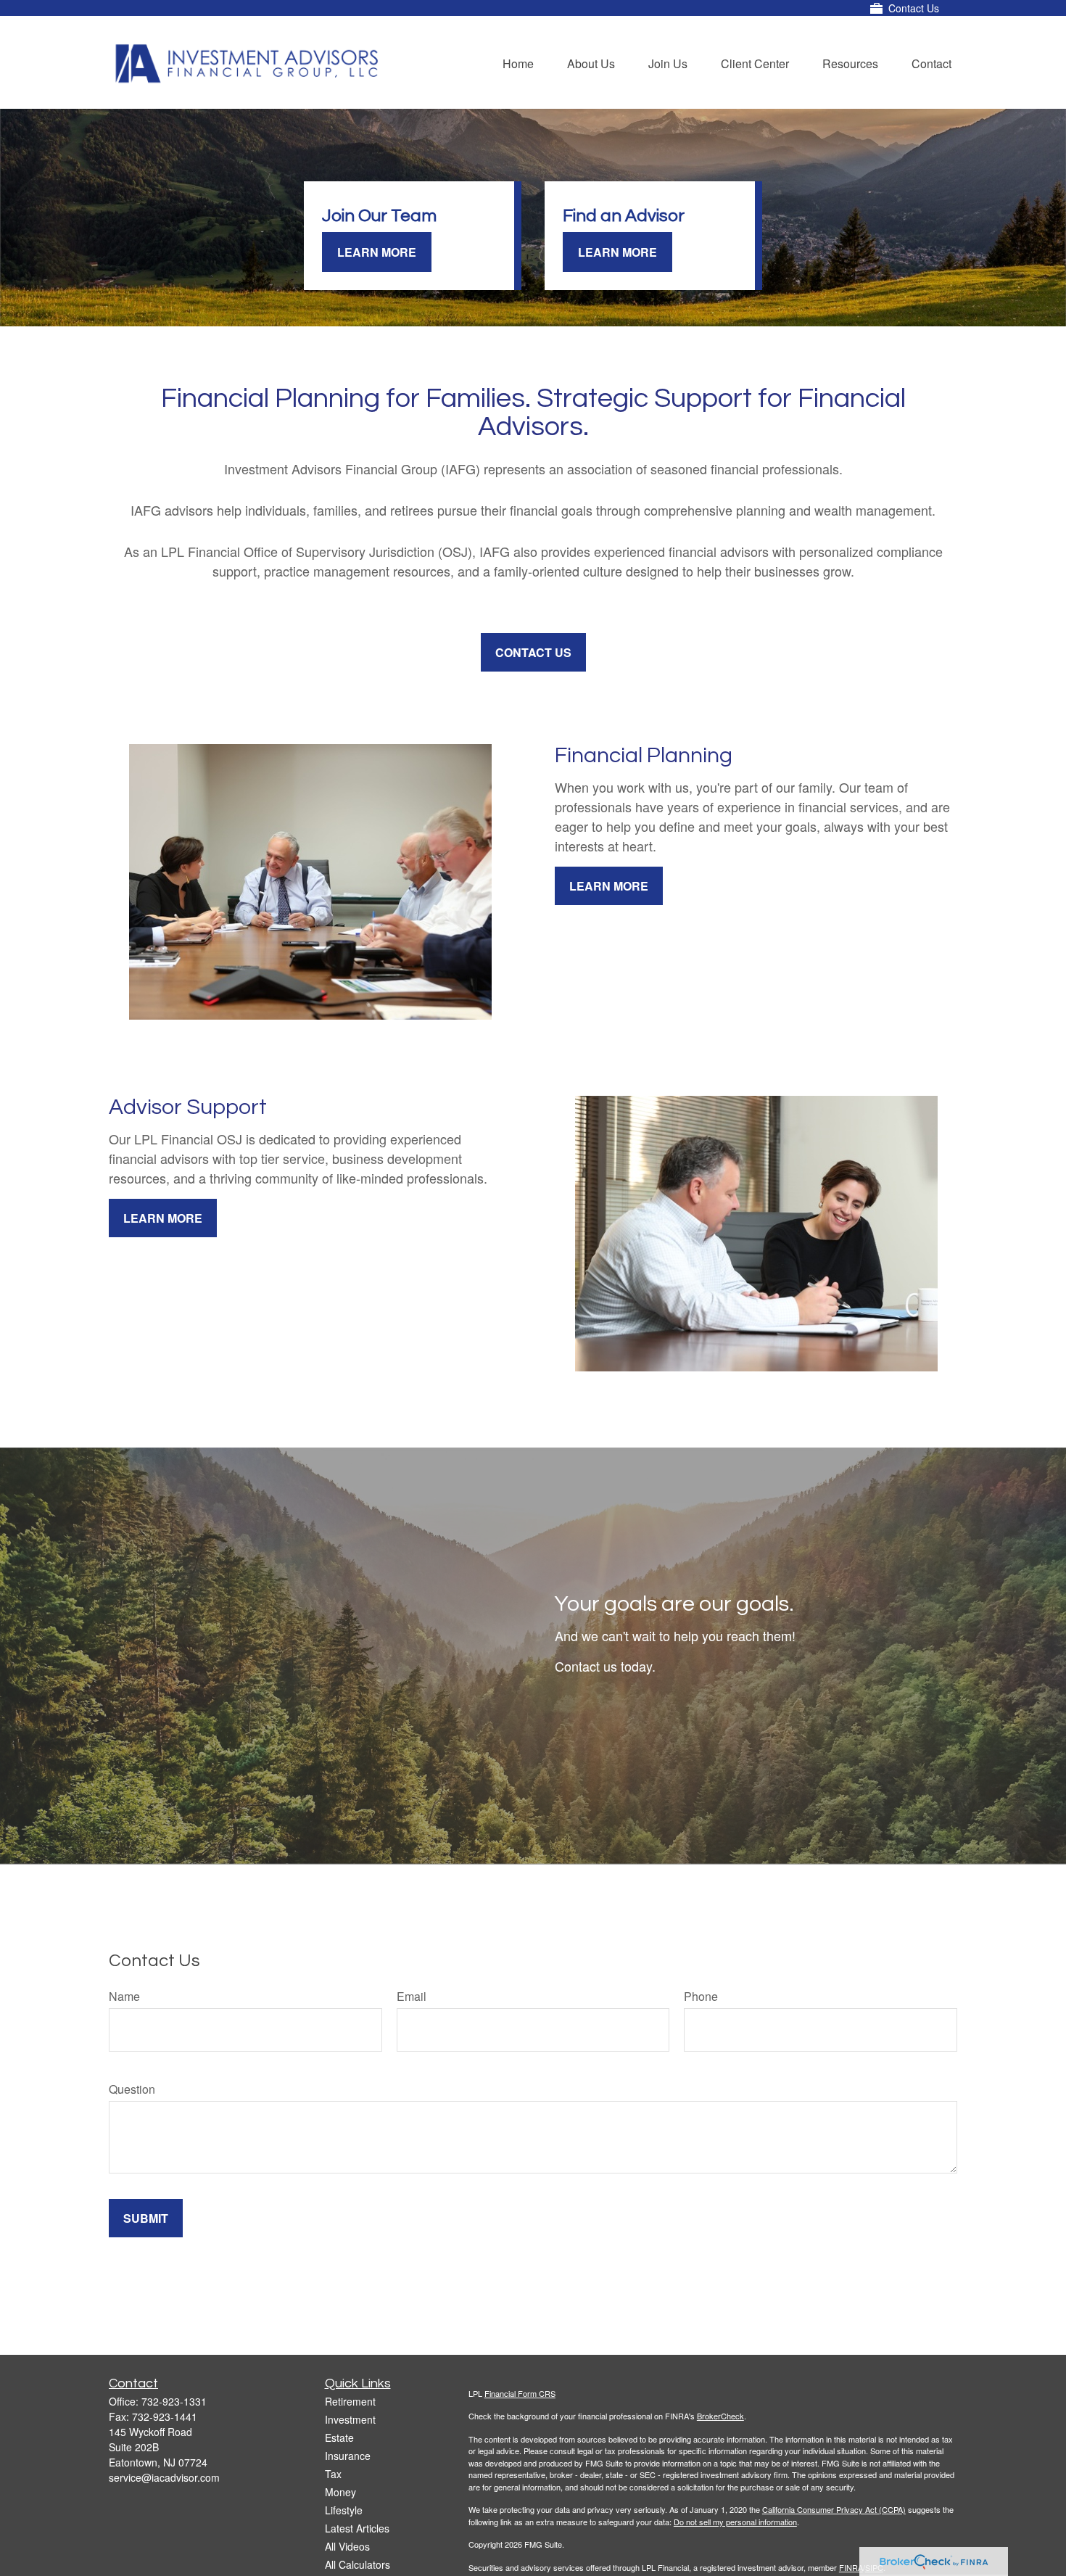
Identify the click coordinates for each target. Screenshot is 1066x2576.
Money (340, 2492)
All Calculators (358, 2564)
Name (124, 1996)
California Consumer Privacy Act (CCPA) (834, 2509)
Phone (701, 1996)
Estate (339, 2437)
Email (412, 1996)
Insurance (348, 2456)
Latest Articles (357, 2528)
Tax (333, 2474)
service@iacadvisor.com (164, 2477)
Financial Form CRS (520, 2393)
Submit (146, 2218)
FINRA (851, 2567)
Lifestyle (344, 2510)
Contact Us (914, 8)
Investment (350, 2419)
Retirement (350, 2401)
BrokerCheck (720, 2416)
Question (132, 2089)
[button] (518, 62)
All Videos (347, 2546)
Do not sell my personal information (735, 2522)
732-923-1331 (174, 2401)
